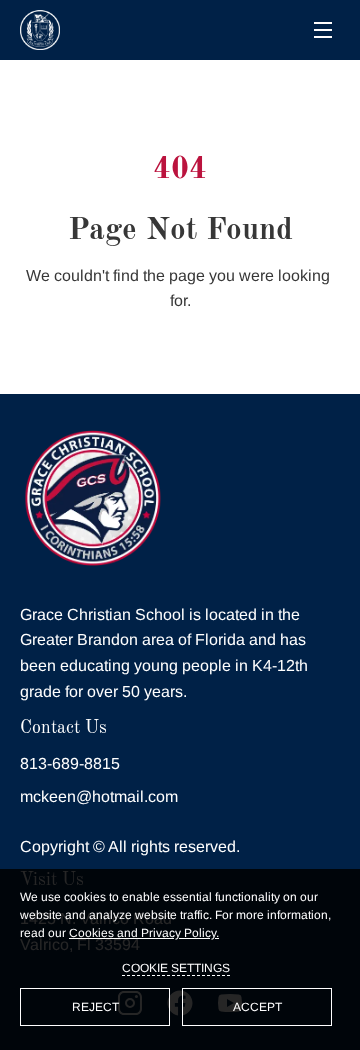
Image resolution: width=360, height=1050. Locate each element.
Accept (257, 1007)
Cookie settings (176, 968)
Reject (95, 1007)
